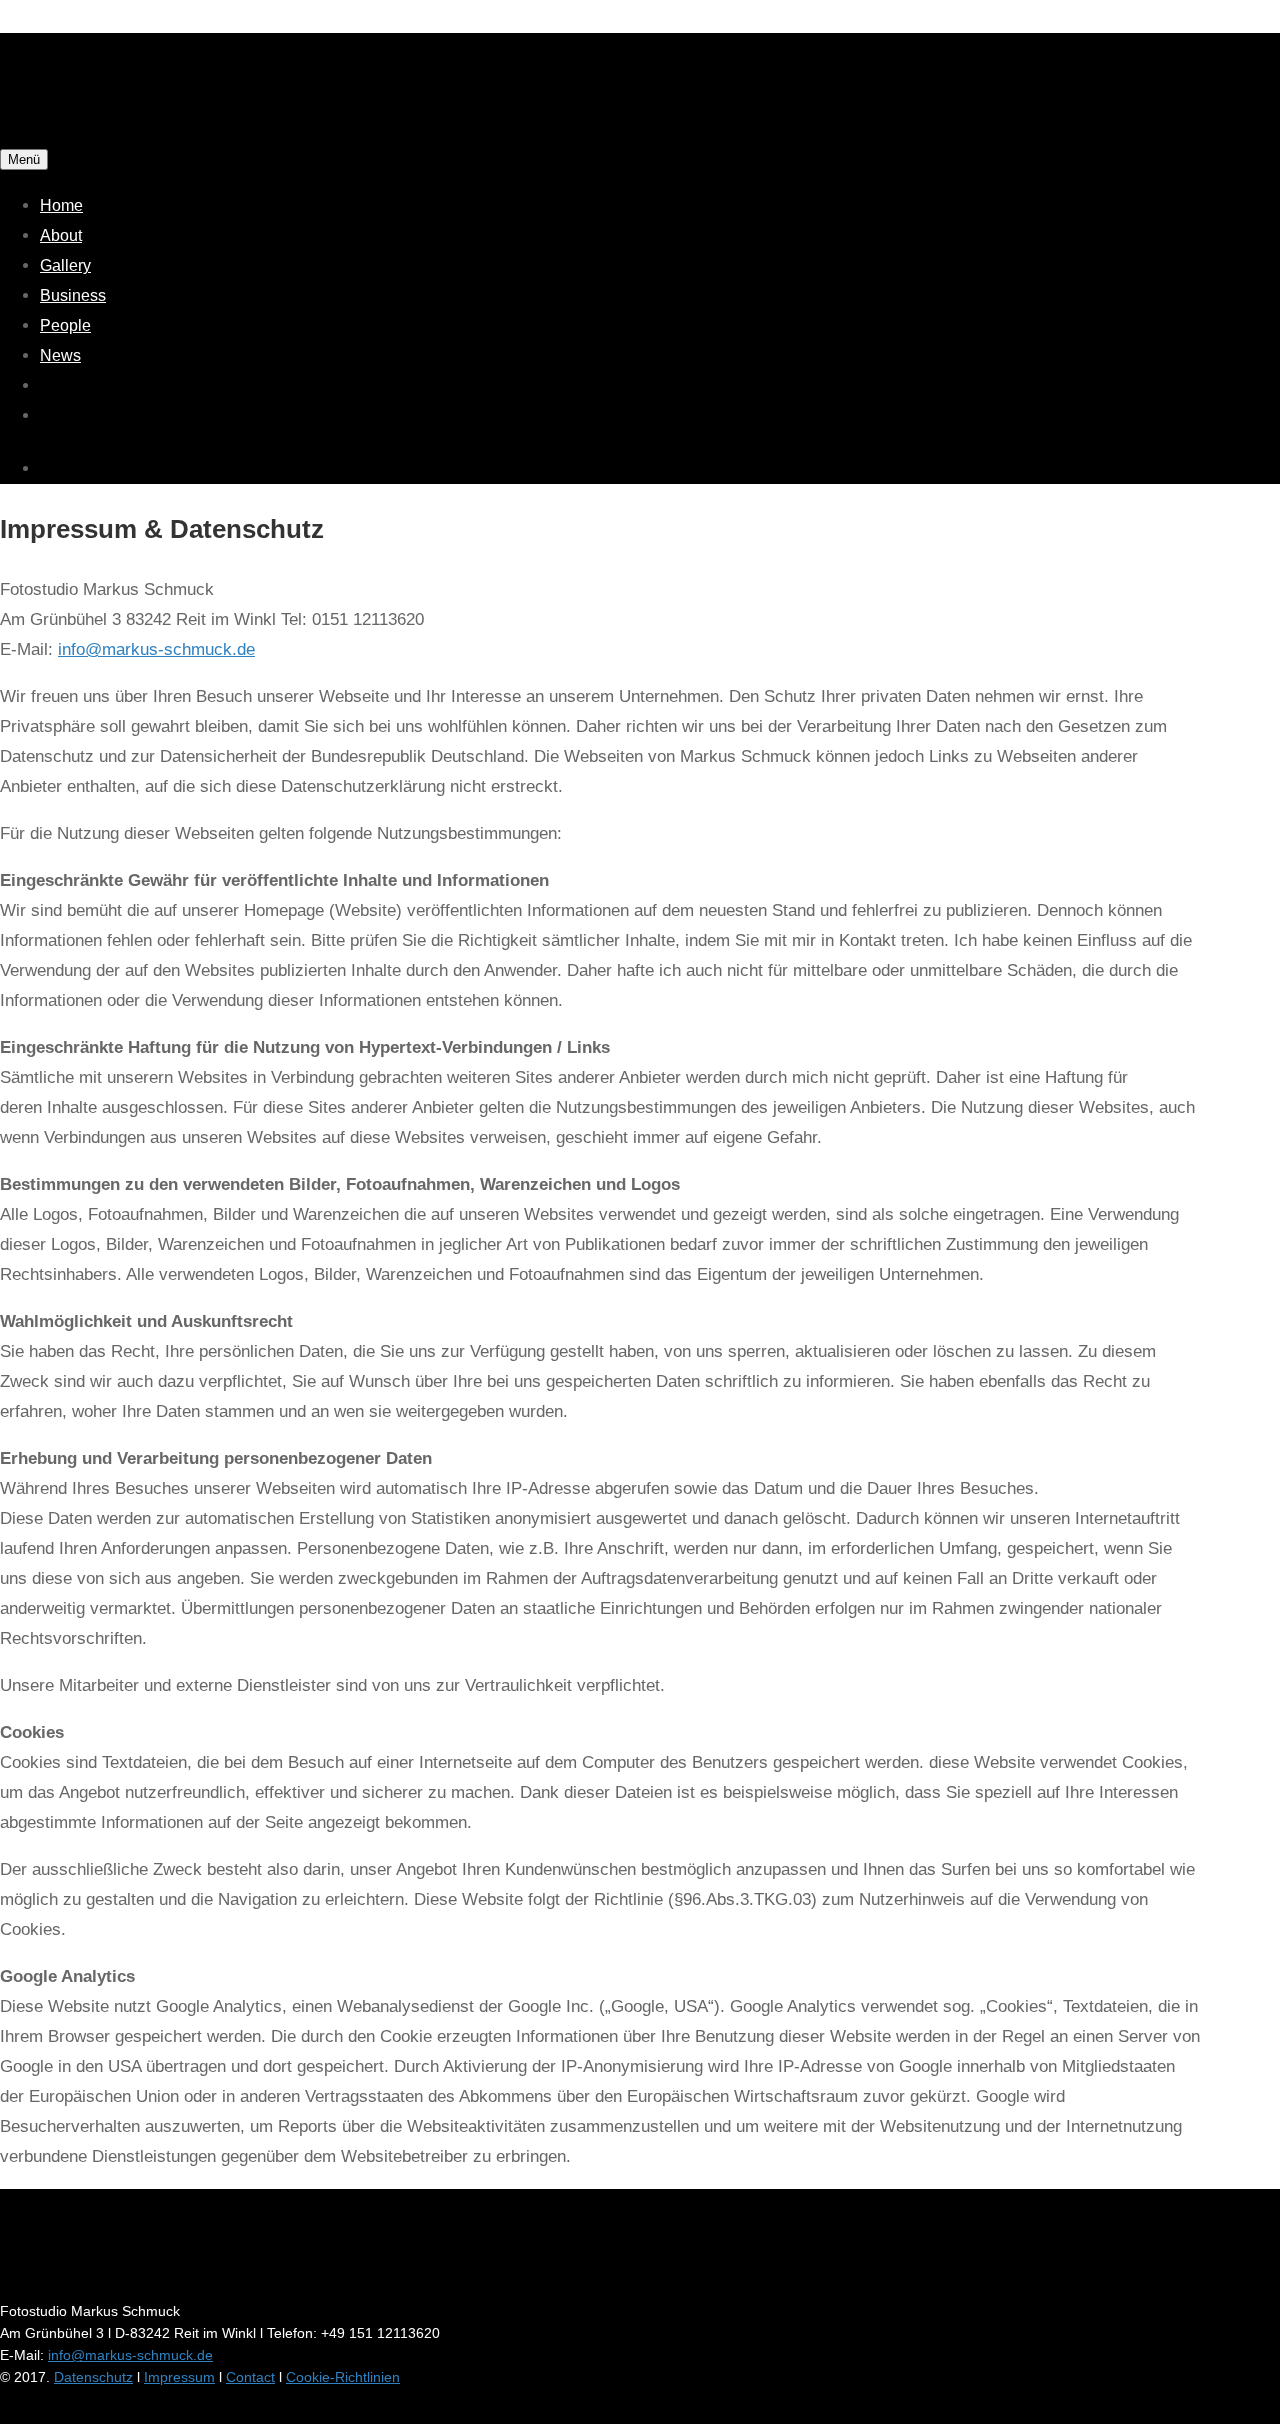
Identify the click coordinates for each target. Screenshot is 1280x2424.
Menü (24, 159)
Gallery (65, 265)
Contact (250, 2377)
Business (73, 295)
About (61, 235)
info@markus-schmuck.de (156, 649)
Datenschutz (93, 2377)
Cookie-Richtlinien (343, 2377)
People (65, 325)
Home (61, 205)
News (60, 355)
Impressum (179, 2377)
